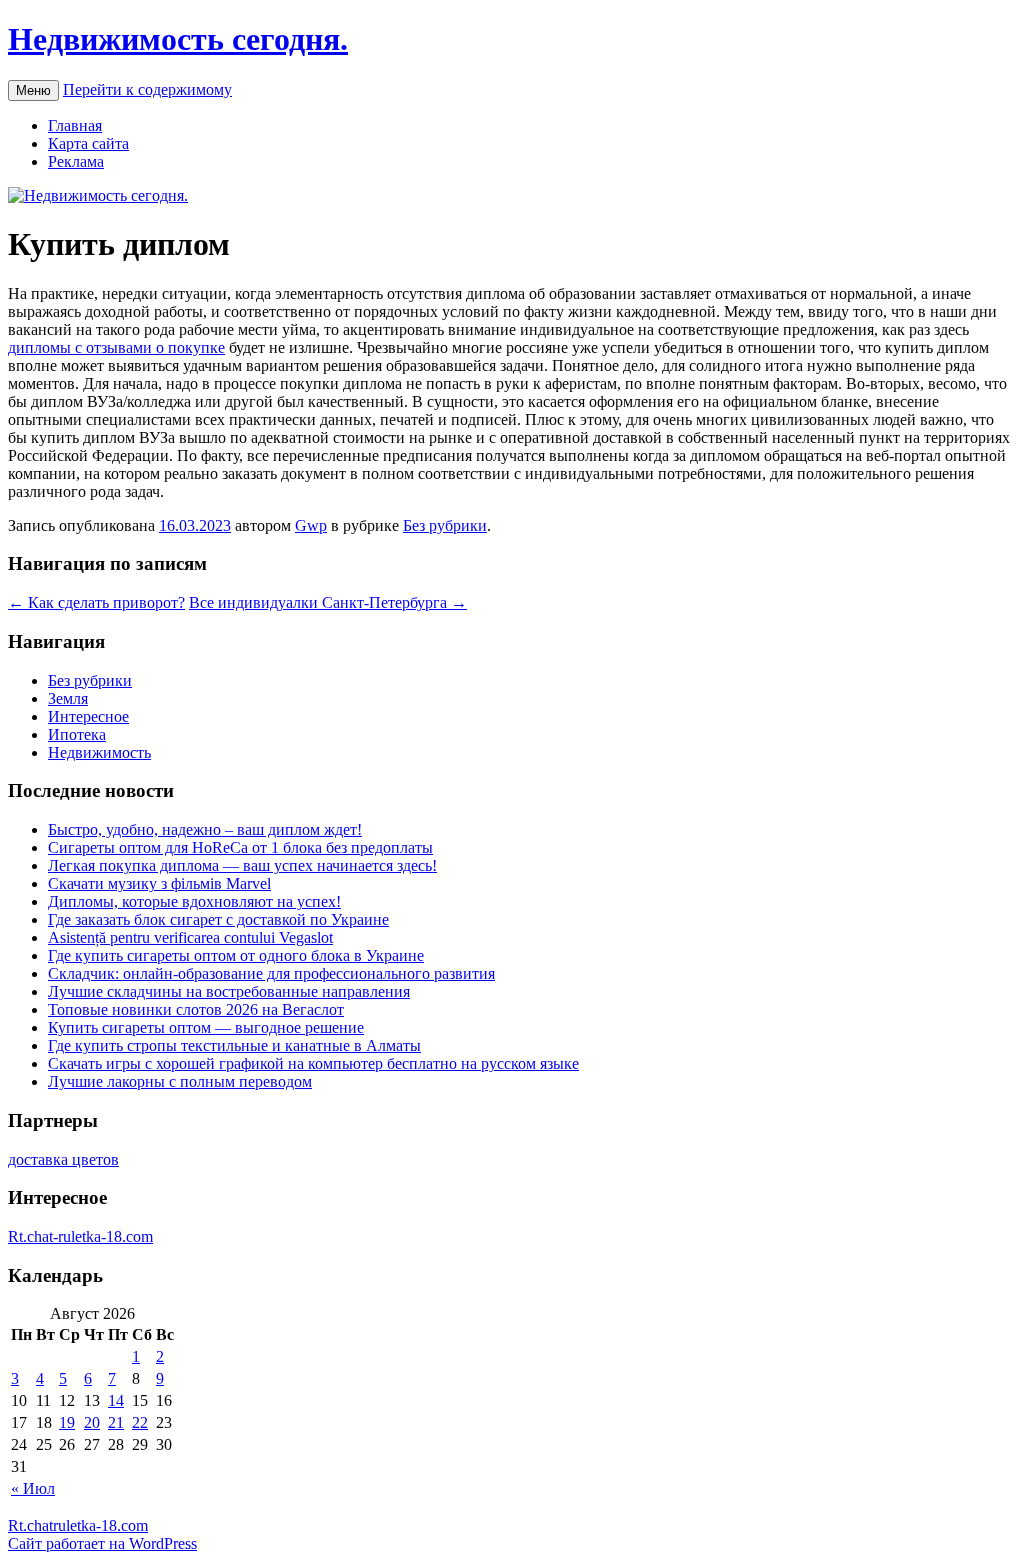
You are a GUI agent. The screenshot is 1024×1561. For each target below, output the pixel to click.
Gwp (311, 525)
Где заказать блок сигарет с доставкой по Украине (218, 919)
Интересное (88, 716)
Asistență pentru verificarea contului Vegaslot (190, 937)
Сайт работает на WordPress (102, 1543)
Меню (33, 90)
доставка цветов (63, 1159)
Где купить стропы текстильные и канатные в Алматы (234, 1045)
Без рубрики (445, 525)
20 (92, 1422)
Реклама (76, 161)
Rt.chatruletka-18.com (78, 1525)
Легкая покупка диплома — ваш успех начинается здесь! (242, 865)
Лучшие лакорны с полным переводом (180, 1081)
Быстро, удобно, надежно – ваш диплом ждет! (205, 829)
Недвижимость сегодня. (178, 39)
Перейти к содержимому (147, 89)
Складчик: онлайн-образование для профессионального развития (271, 973)
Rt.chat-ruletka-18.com (80, 1236)
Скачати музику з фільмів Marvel (159, 883)
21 (116, 1422)
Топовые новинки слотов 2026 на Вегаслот (196, 1009)
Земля (68, 698)
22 (140, 1422)
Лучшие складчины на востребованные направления (229, 991)
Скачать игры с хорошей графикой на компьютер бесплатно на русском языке (313, 1063)
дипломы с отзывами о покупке (116, 347)
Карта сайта (88, 143)
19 (67, 1422)
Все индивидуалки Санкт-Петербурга (328, 602)
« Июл (33, 1488)
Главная (75, 125)
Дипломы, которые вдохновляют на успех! (194, 901)
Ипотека (77, 734)
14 (116, 1400)
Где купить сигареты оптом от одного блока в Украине (236, 955)
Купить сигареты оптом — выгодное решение (206, 1027)
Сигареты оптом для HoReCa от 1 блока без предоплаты (240, 847)
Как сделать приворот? (96, 602)
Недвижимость (99, 752)
